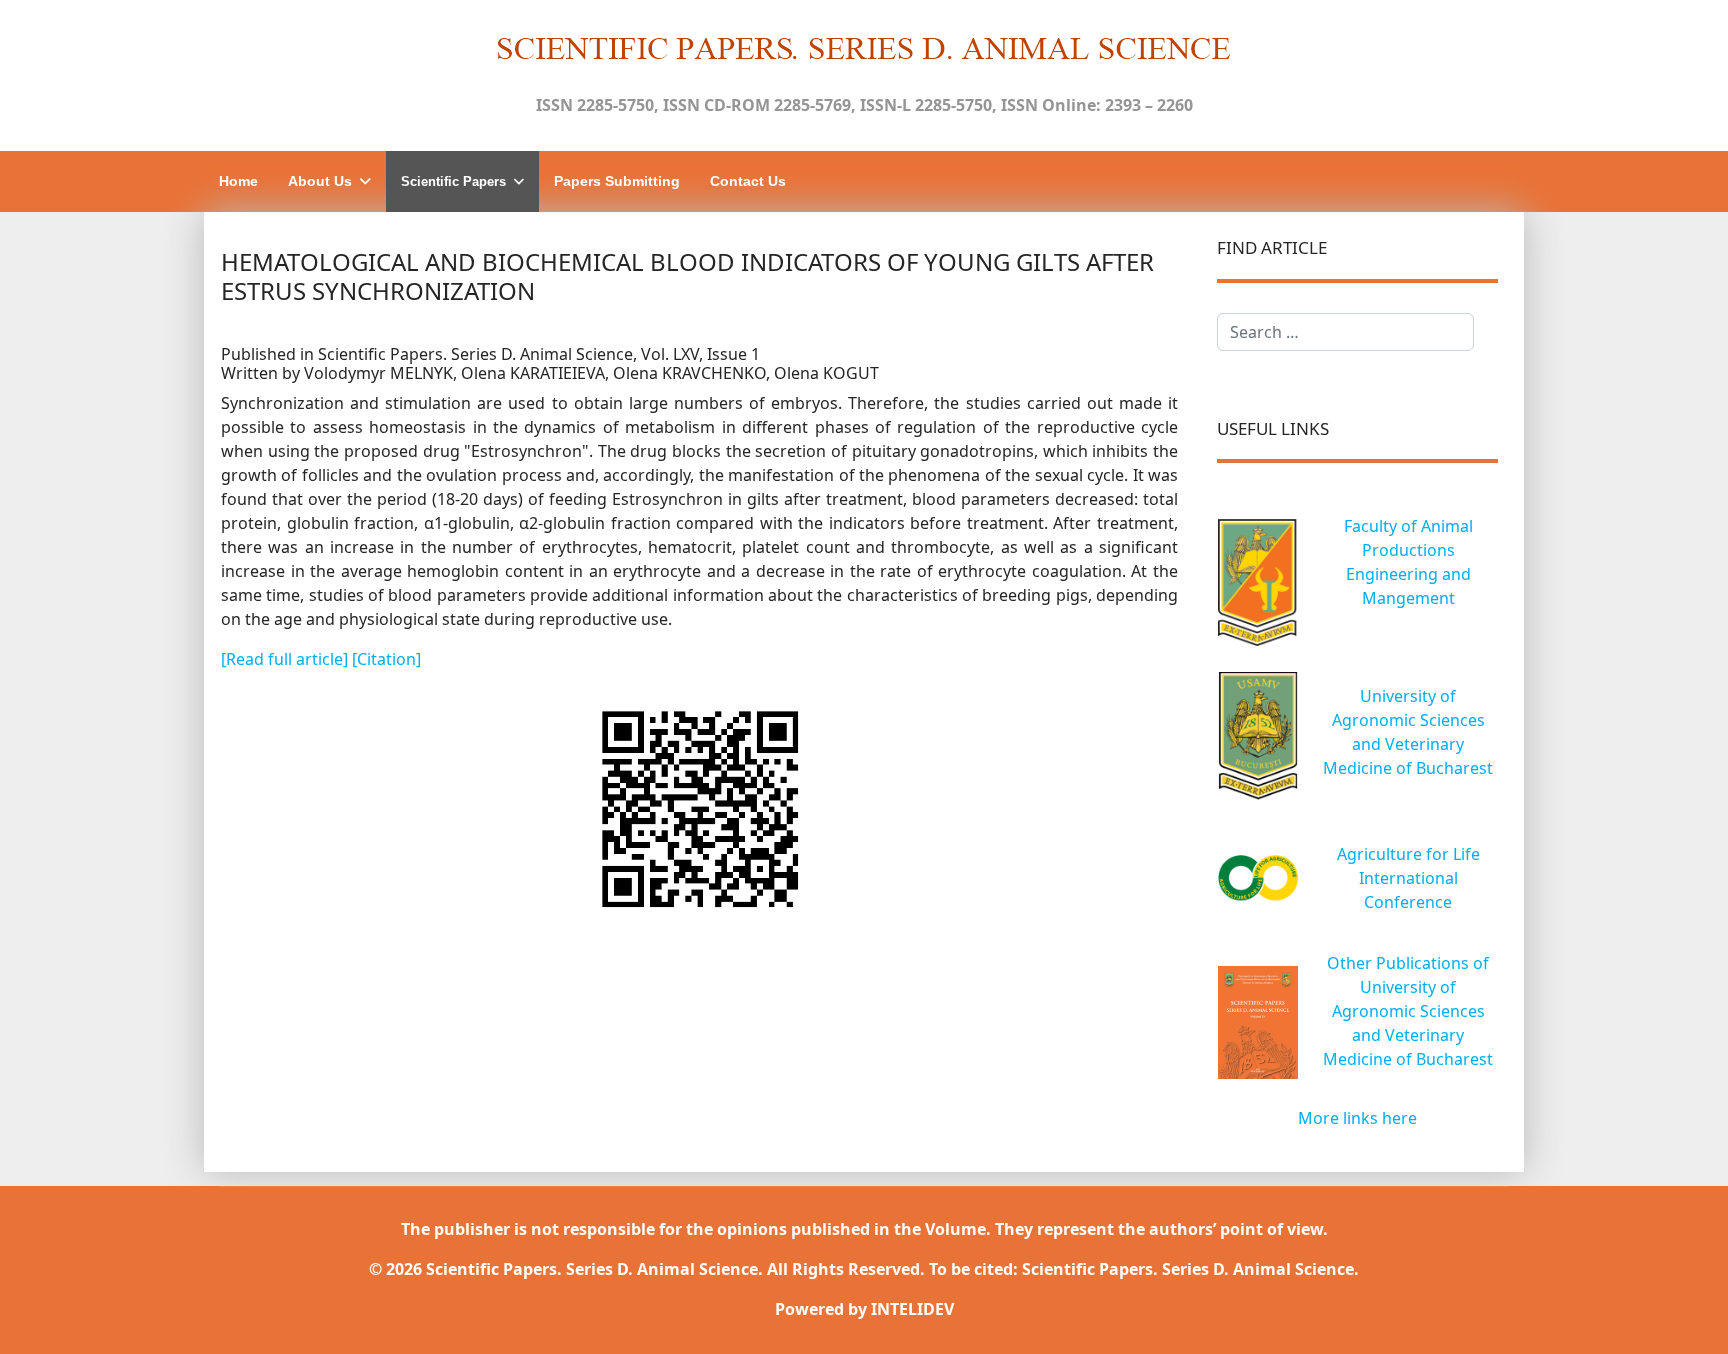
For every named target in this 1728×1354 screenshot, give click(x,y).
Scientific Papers (453, 181)
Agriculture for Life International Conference (1408, 878)
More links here (1357, 1118)
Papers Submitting (617, 181)
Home (238, 181)
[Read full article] (286, 659)
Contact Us (748, 181)
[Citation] (386, 659)
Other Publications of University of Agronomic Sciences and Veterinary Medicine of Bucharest (1408, 1011)
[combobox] (1345, 332)
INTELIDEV (912, 1309)
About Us (320, 181)
